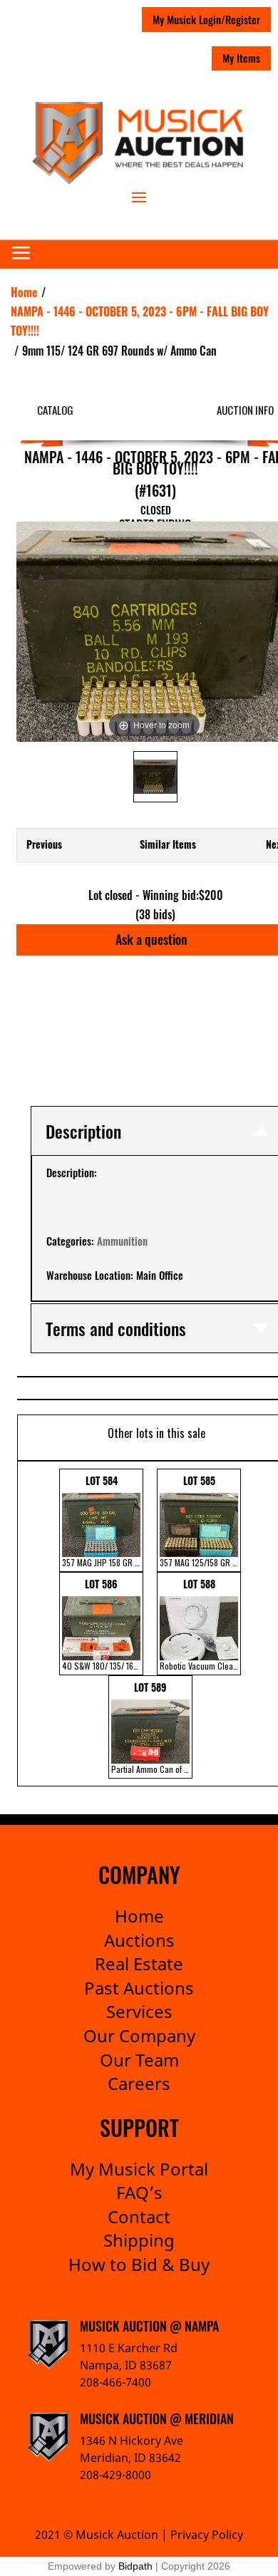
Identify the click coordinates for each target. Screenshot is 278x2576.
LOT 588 (200, 1624)
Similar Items (168, 844)
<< (27, 1624)
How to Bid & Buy (139, 2264)
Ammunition (122, 1241)
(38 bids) (155, 914)
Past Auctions (139, 1988)
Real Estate (139, 1964)
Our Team (139, 2060)
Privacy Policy (207, 2535)
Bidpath (135, 2566)
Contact (139, 2217)
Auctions (139, 1940)
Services (139, 2011)
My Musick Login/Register (206, 19)
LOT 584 (103, 1521)
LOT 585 (200, 1521)
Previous (44, 844)
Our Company (139, 2036)
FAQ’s (139, 2192)
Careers (139, 2083)
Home (139, 1916)
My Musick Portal (139, 2169)
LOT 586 (103, 1624)
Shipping (139, 2240)
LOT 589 (152, 1727)
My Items (241, 58)
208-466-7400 (115, 2382)
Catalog (55, 410)
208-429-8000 (115, 2475)
